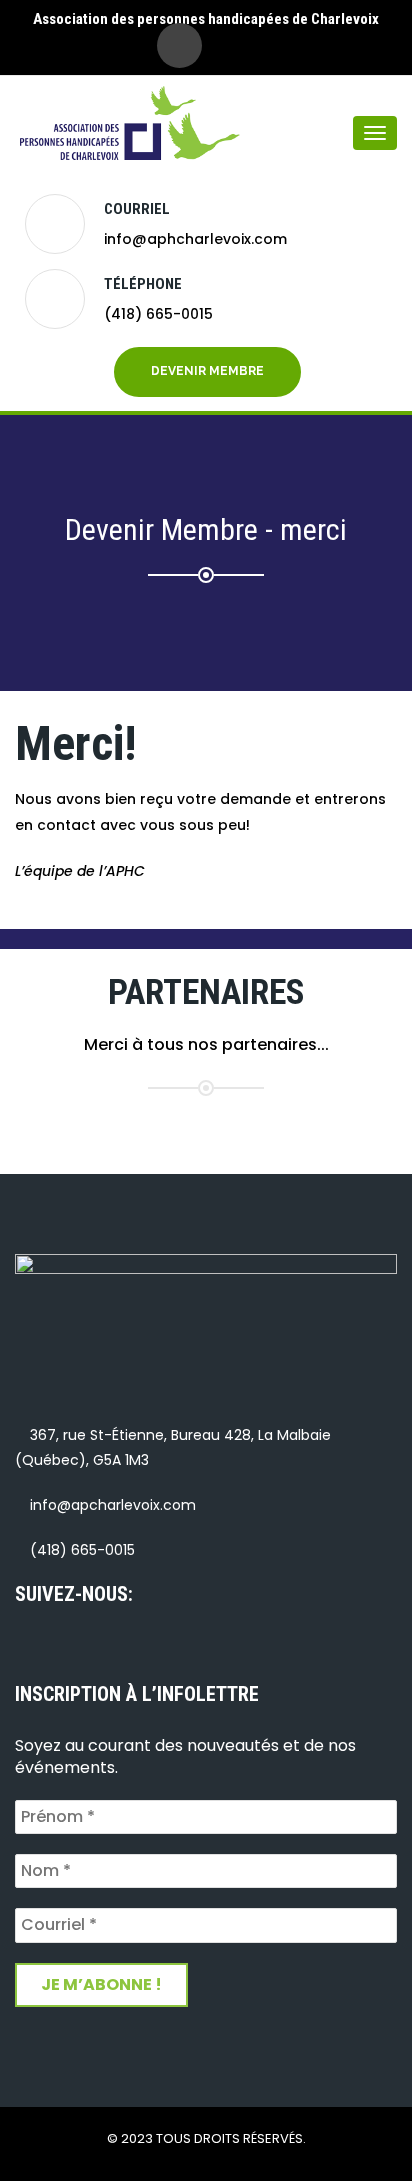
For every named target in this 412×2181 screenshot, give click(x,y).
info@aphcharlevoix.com (195, 239)
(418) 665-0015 (158, 314)
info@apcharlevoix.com (113, 1505)
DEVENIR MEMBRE (207, 371)
